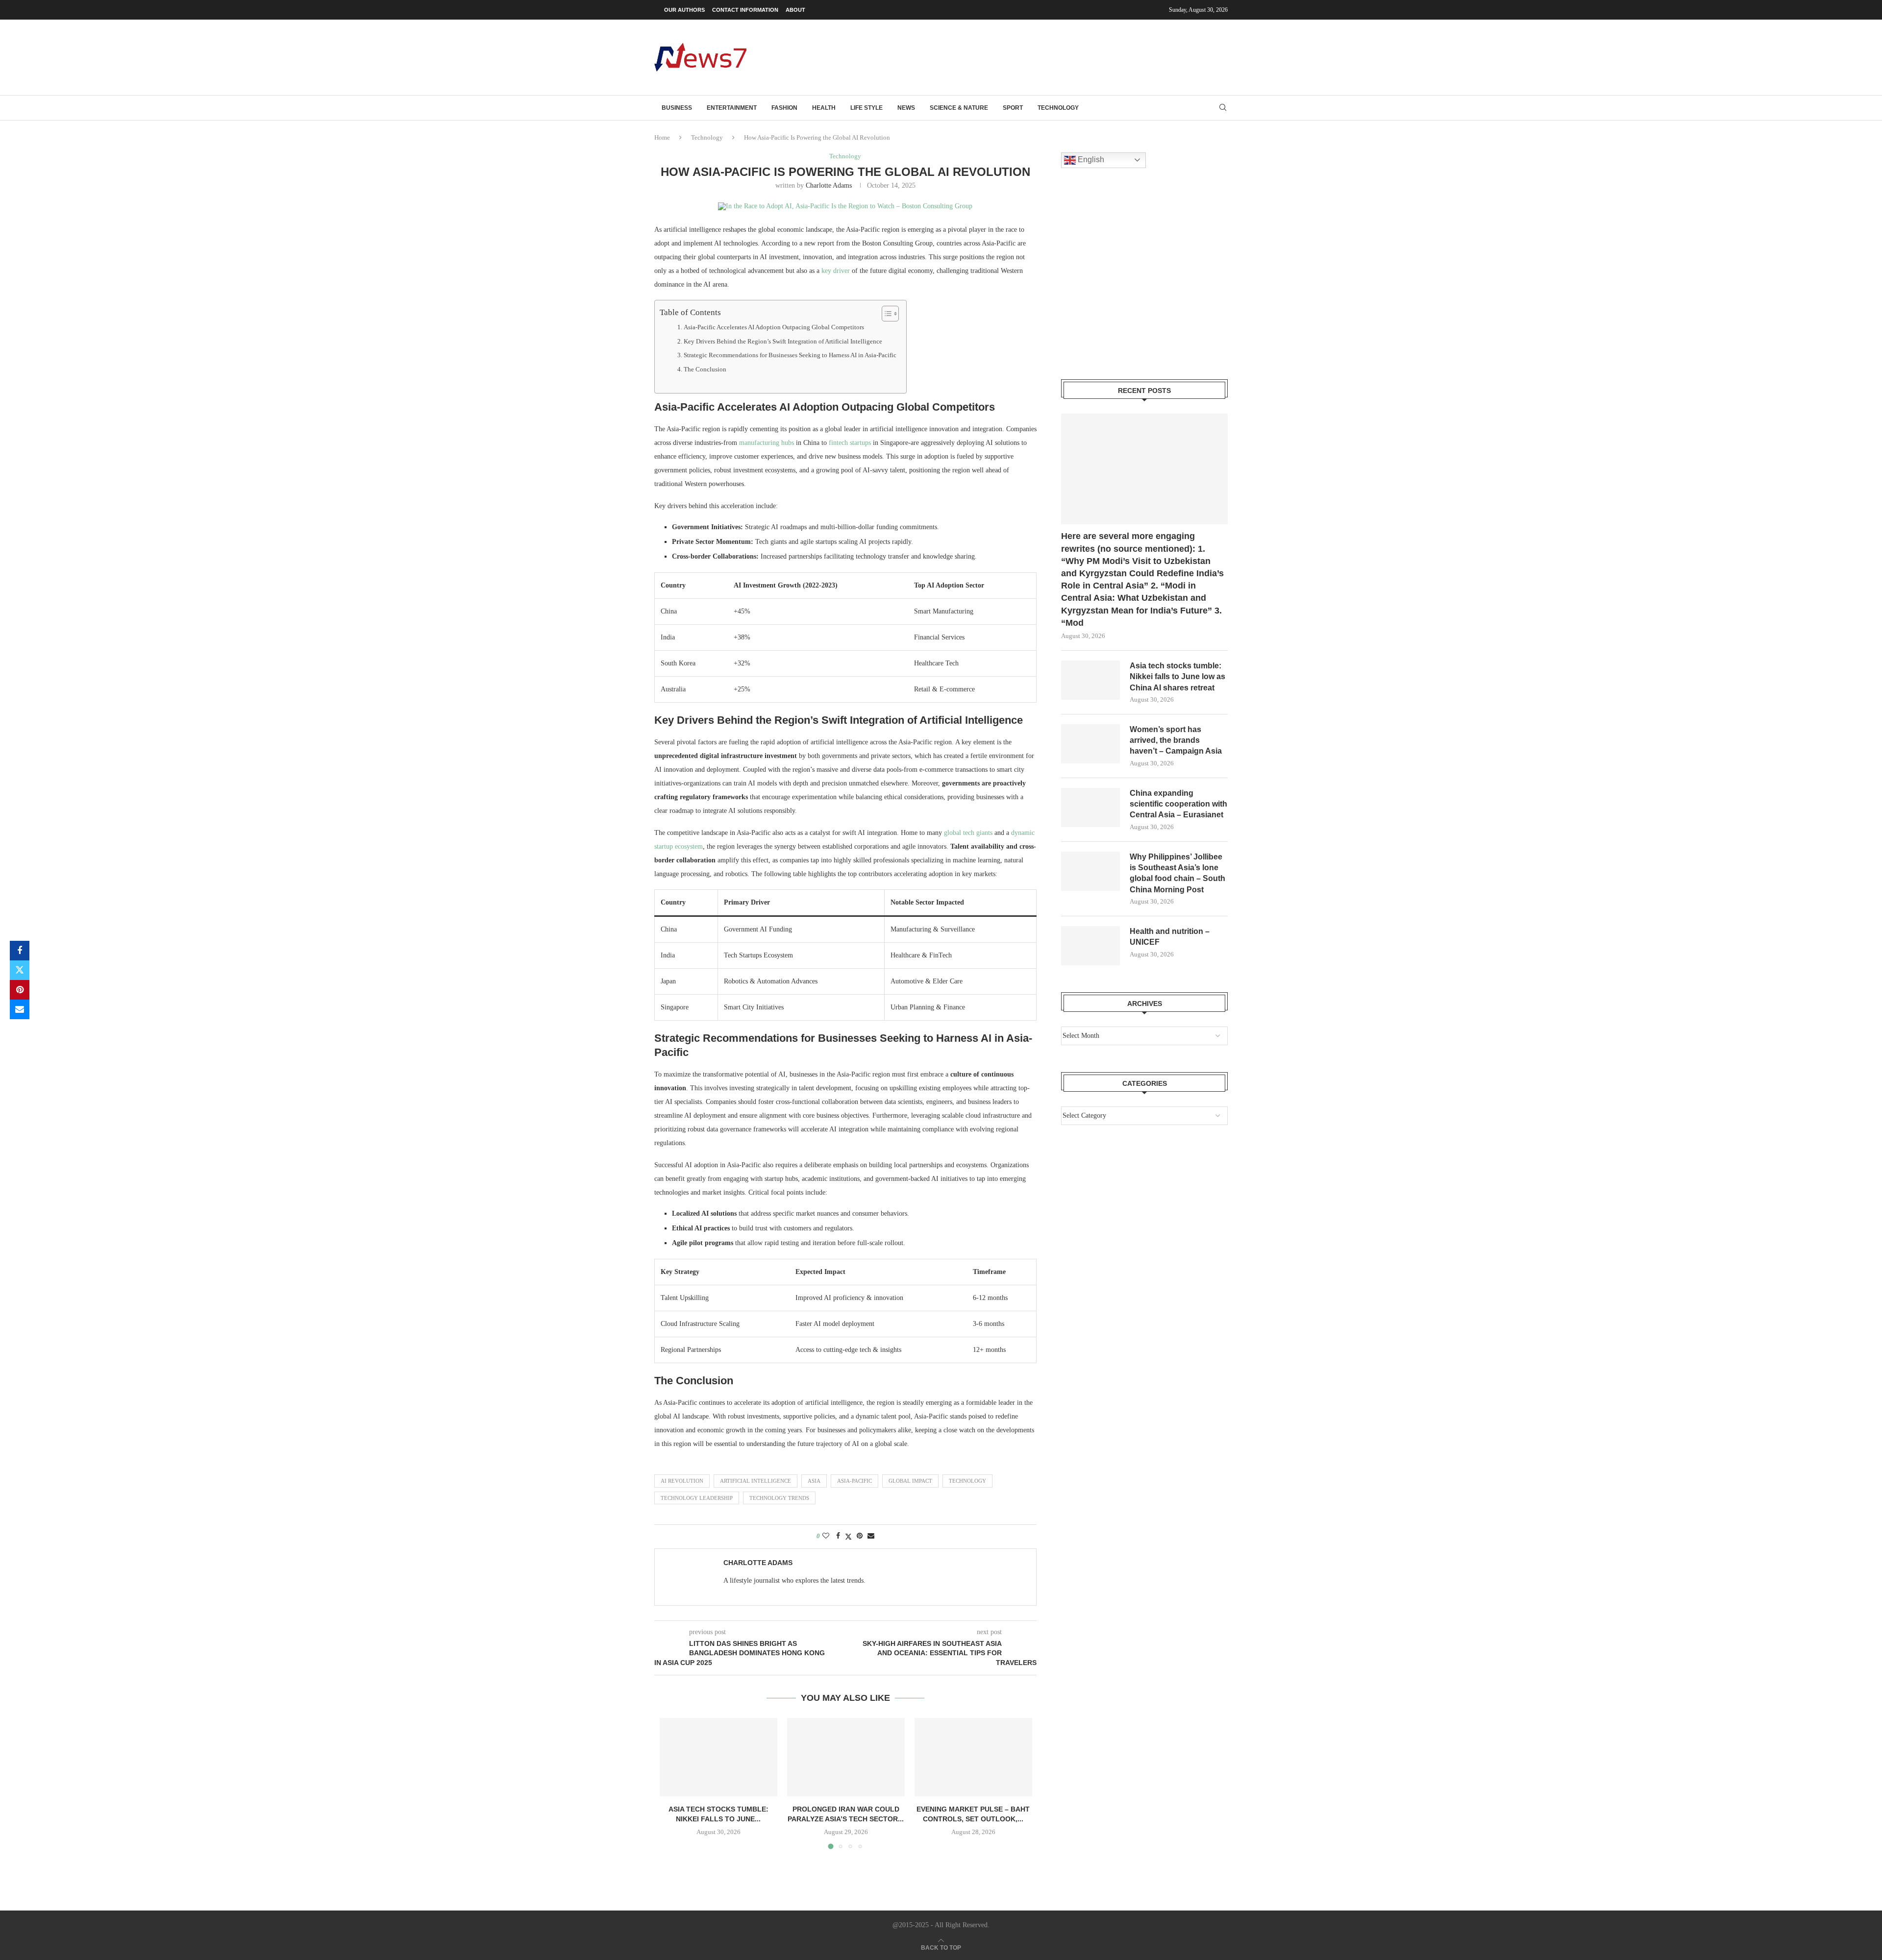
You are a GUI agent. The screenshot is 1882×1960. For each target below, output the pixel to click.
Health (824, 108)
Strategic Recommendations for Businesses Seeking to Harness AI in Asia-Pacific (790, 355)
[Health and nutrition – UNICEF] (1090, 946)
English (1090, 159)
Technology (1058, 108)
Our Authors (684, 10)
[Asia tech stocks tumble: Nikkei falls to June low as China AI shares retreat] (718, 1757)
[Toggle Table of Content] (885, 314)
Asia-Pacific (854, 1481)
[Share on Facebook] (20, 951)
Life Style (867, 108)
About (795, 10)
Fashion (784, 108)
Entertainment (732, 108)
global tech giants (968, 833)
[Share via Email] (20, 1009)
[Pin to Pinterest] (20, 990)
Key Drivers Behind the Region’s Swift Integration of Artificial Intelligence (783, 342)
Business (677, 108)
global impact (910, 1481)
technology (967, 1481)
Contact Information (745, 10)
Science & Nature (959, 108)
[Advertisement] (1049, 56)
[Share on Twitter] (20, 970)
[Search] (1223, 108)
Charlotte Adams (829, 185)
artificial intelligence (755, 1481)
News (906, 108)
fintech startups (850, 443)
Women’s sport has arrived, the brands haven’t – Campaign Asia (1176, 740)
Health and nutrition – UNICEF (1170, 937)
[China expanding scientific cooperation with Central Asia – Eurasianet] (1090, 808)
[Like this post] (826, 1536)
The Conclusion (705, 369)
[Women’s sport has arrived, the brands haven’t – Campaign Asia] (1090, 744)
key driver (836, 271)
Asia (814, 1481)
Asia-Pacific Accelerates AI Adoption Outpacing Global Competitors (774, 327)
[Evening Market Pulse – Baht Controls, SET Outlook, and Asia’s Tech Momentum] (973, 1757)
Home (662, 137)
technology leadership (697, 1498)
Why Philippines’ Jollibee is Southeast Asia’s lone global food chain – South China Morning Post (1177, 873)
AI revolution (682, 1481)
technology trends (779, 1498)
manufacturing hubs (767, 443)
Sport (1013, 108)
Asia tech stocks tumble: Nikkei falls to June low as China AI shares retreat (1177, 677)
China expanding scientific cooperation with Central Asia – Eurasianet (1178, 804)
